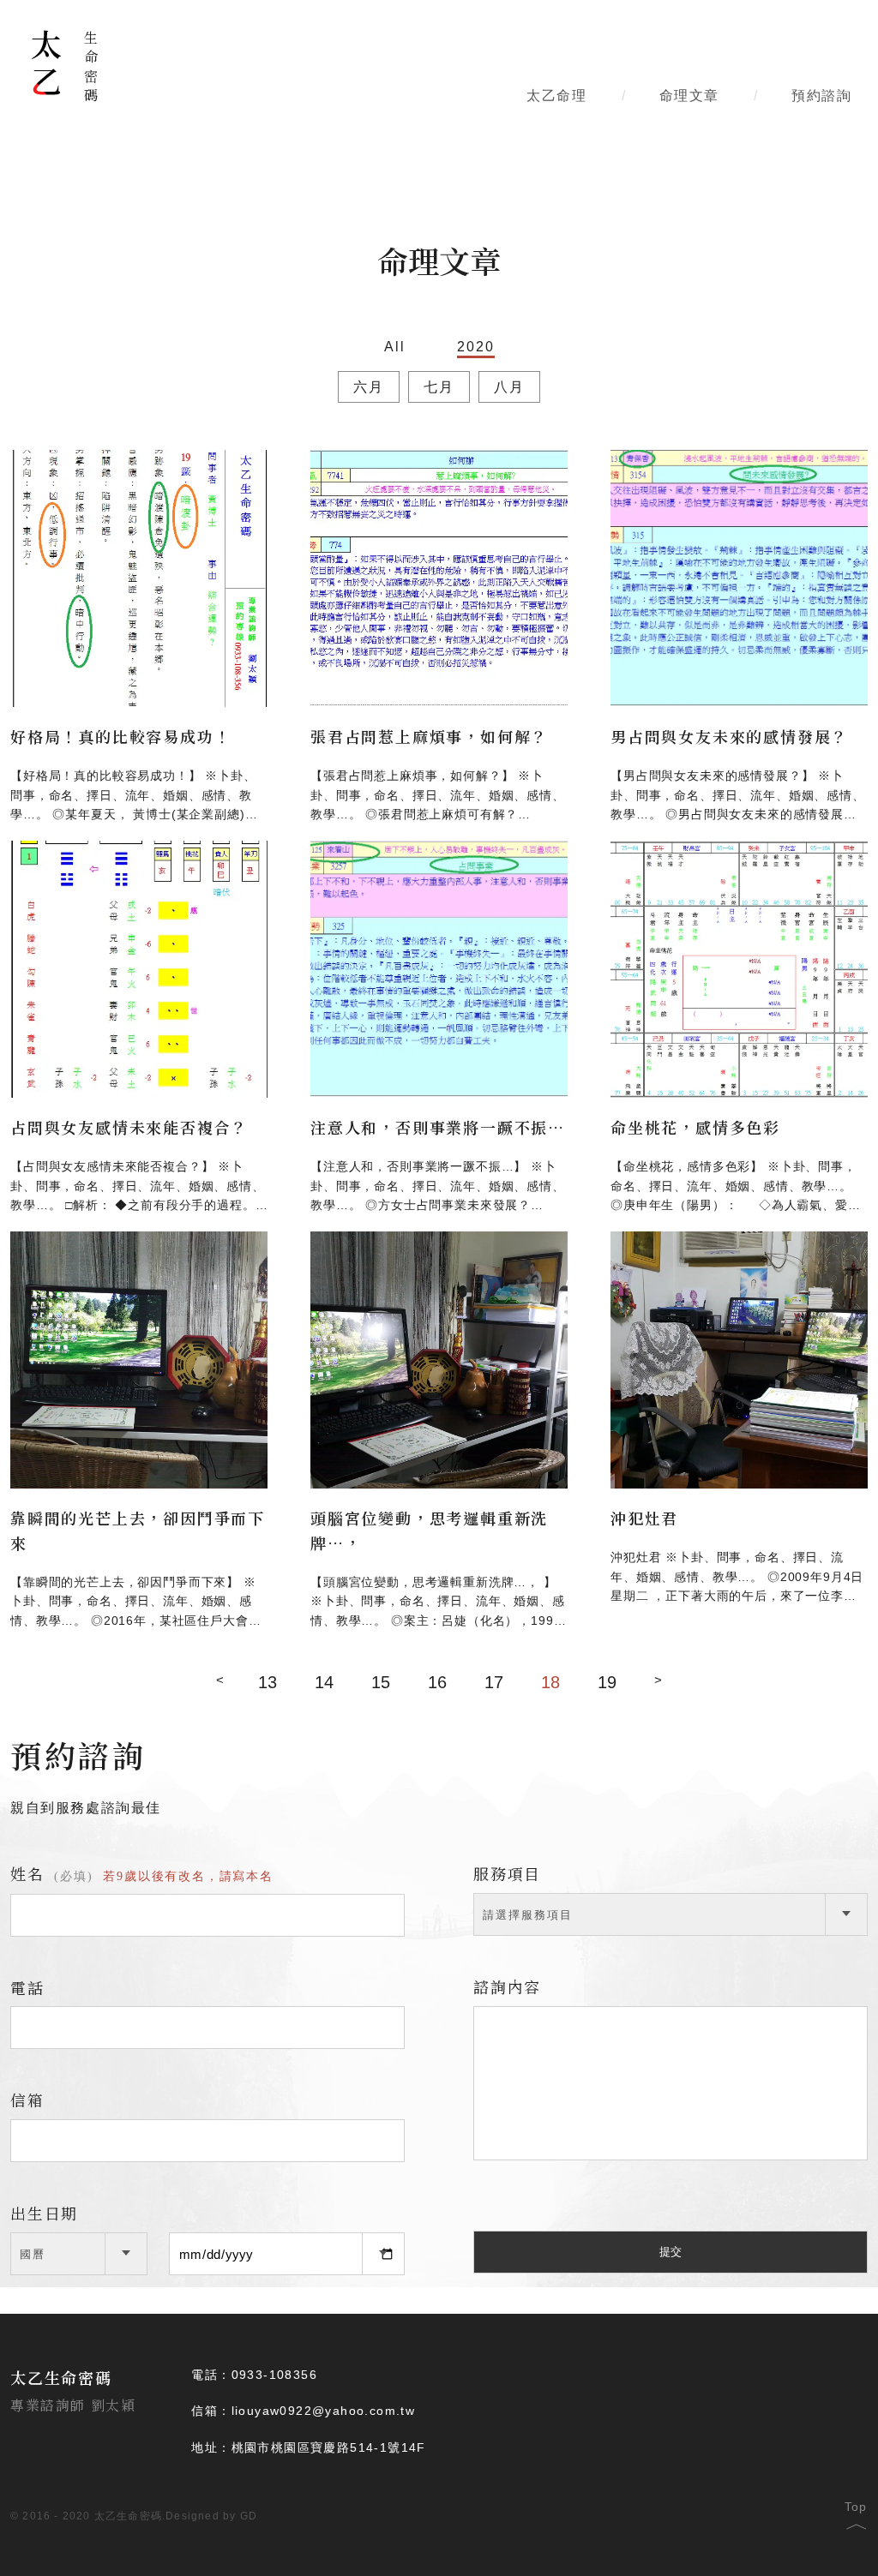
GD (249, 2516)
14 (324, 1682)
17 (494, 1682)
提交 (671, 2252)
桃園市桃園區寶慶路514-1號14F (329, 2447)
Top (856, 2512)
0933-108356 (274, 2375)
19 (607, 1682)
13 (268, 1682)
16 (437, 1682)
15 (381, 1682)
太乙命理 (556, 96)
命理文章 (689, 96)
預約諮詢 (821, 96)
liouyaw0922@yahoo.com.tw (324, 2411)
